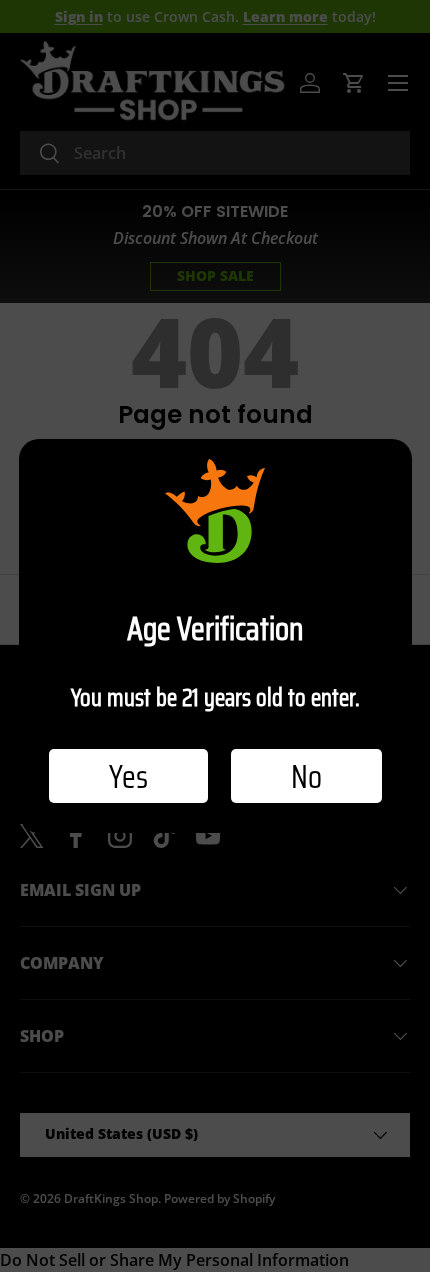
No (306, 776)
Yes (128, 776)
